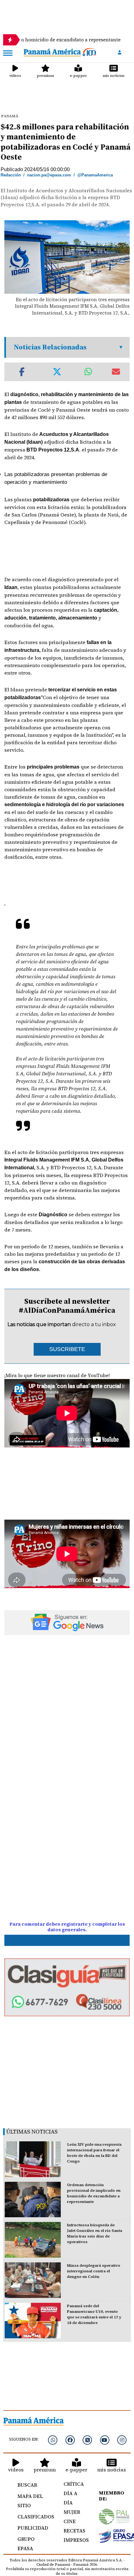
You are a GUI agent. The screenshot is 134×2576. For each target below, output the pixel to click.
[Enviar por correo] (116, 372)
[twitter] (87, 2440)
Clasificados (33, 2517)
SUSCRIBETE (67, 1349)
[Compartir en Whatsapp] (88, 372)
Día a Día (70, 2498)
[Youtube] (105, 2440)
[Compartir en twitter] (57, 372)
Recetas (74, 2531)
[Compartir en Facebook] (22, 372)
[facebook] (70, 2440)
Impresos (74, 2540)
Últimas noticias (32, 2132)
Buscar (27, 2485)
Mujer (72, 2512)
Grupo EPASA (26, 2544)
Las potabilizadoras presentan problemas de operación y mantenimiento (56, 478)
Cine (70, 2521)
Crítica (74, 2484)
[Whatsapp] (53, 2440)
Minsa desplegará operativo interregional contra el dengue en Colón (94, 2271)
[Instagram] (122, 2440)
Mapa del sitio (30, 2501)
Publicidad (33, 2528)
